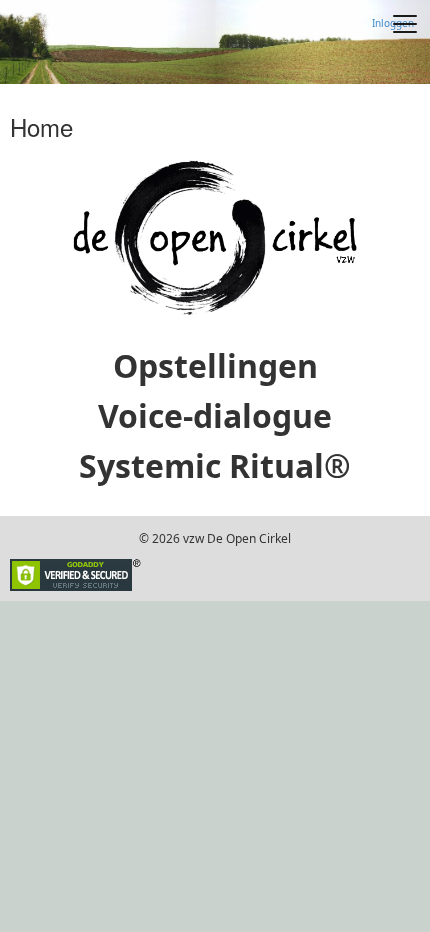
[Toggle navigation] (405, 24)
